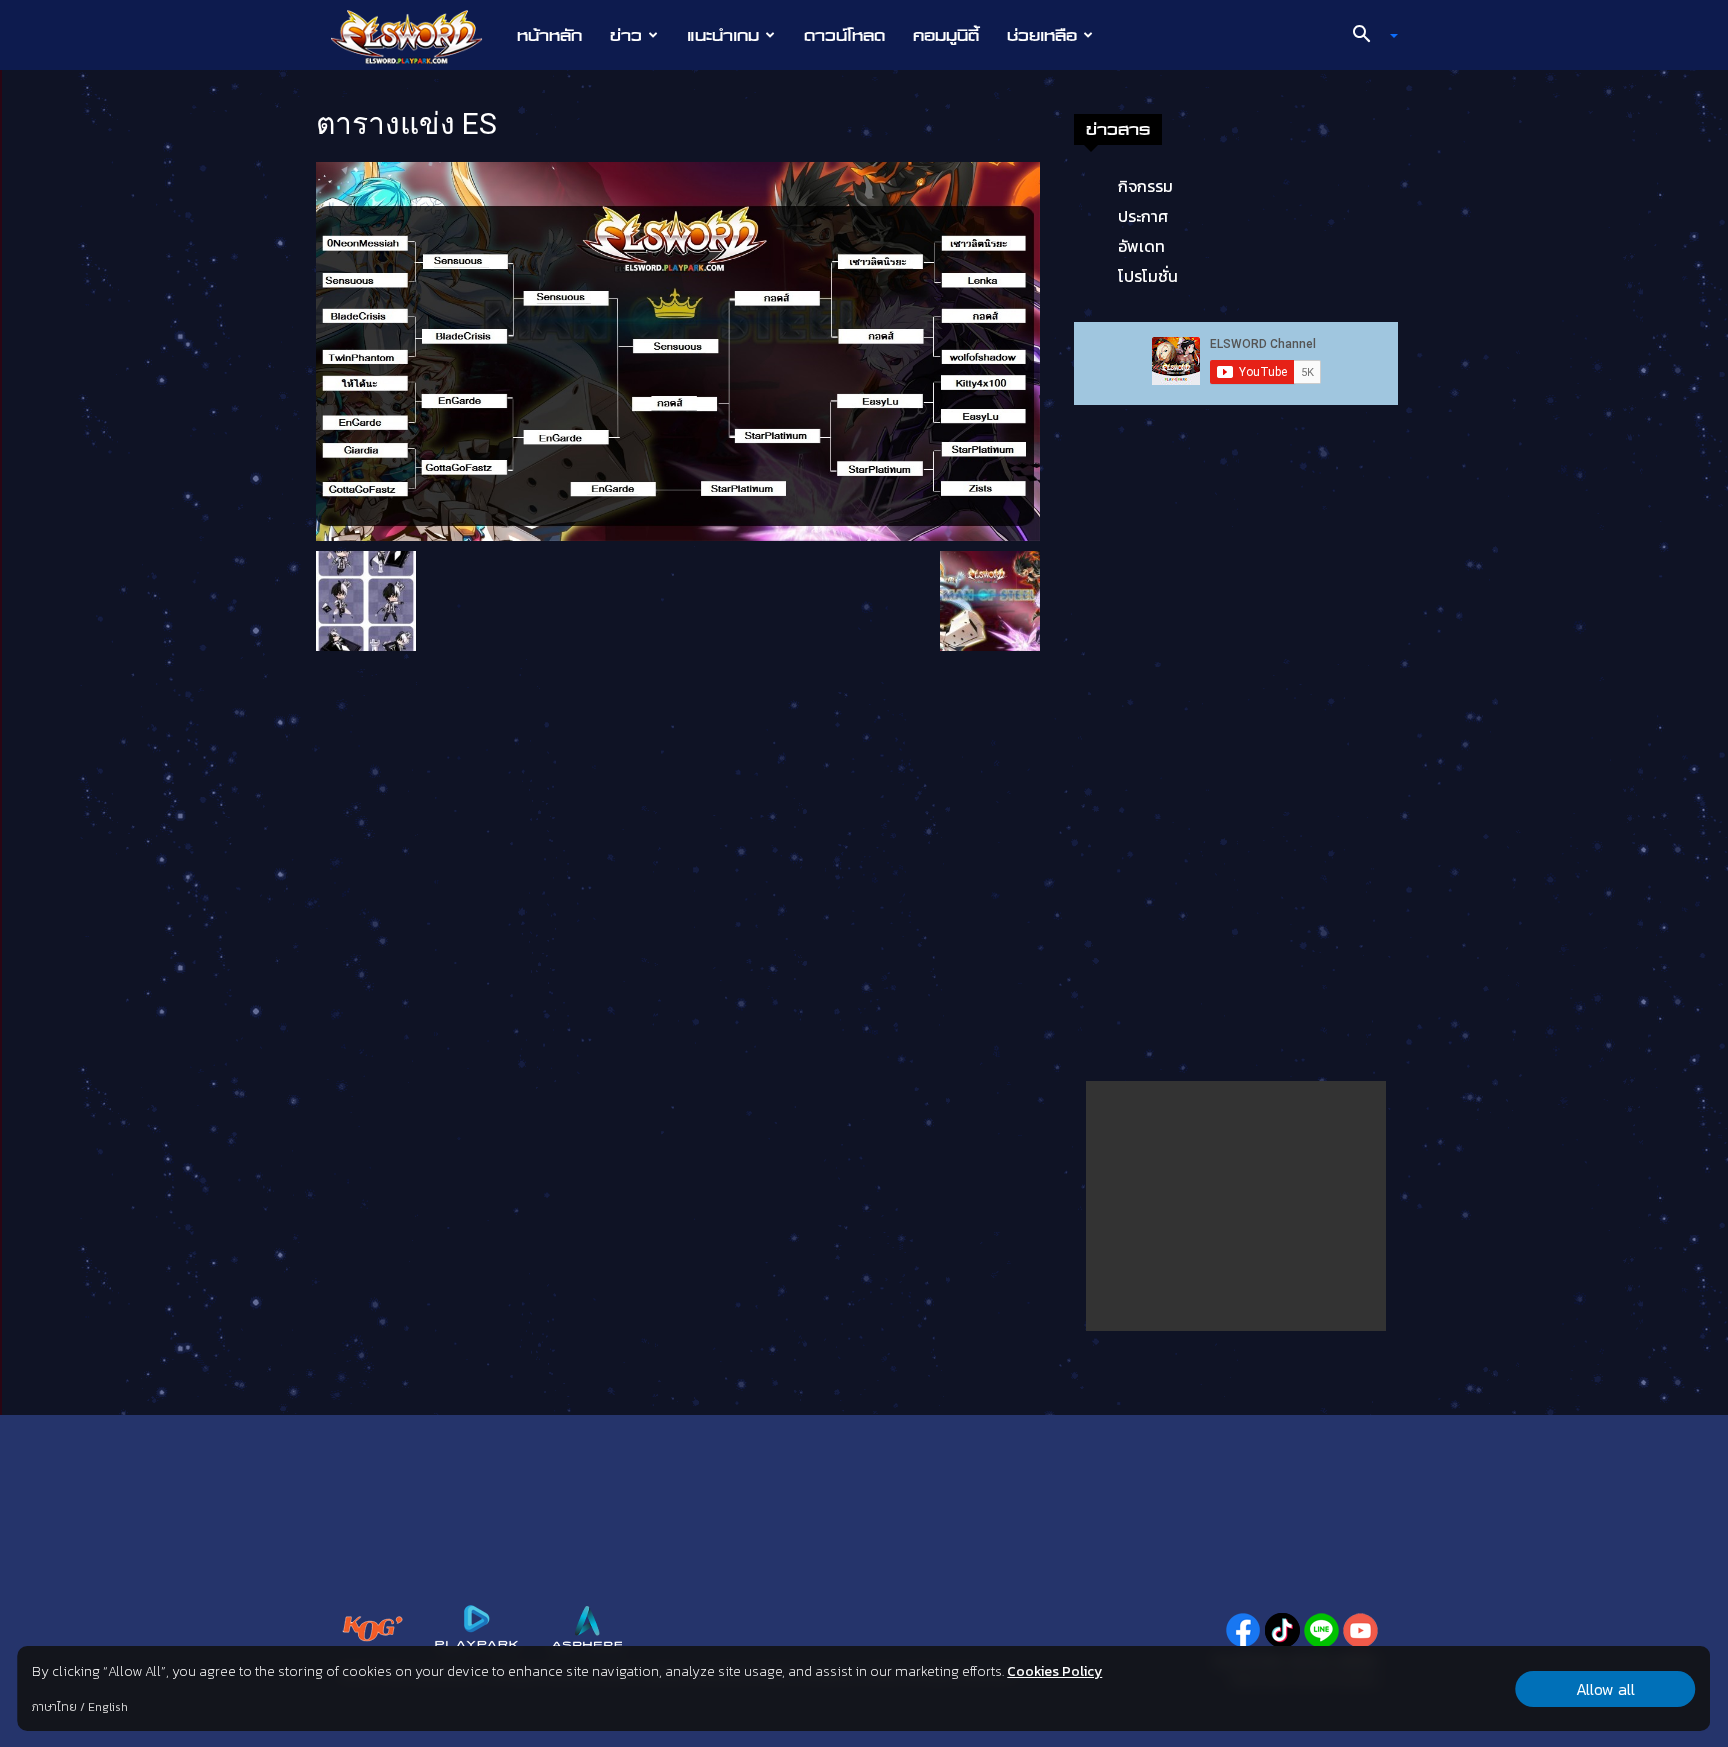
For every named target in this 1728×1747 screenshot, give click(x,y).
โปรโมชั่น (1148, 276)
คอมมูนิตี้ (946, 35)
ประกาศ (1143, 216)
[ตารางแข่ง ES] (678, 350)
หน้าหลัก (549, 35)
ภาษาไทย (54, 1707)
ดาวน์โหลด (844, 35)
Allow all (1605, 1689)
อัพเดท (1141, 246)
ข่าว (626, 35)
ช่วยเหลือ (1042, 35)
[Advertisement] (1236, 1206)
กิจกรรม (1145, 186)
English (108, 1707)
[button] (1368, 36)
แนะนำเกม (723, 35)
